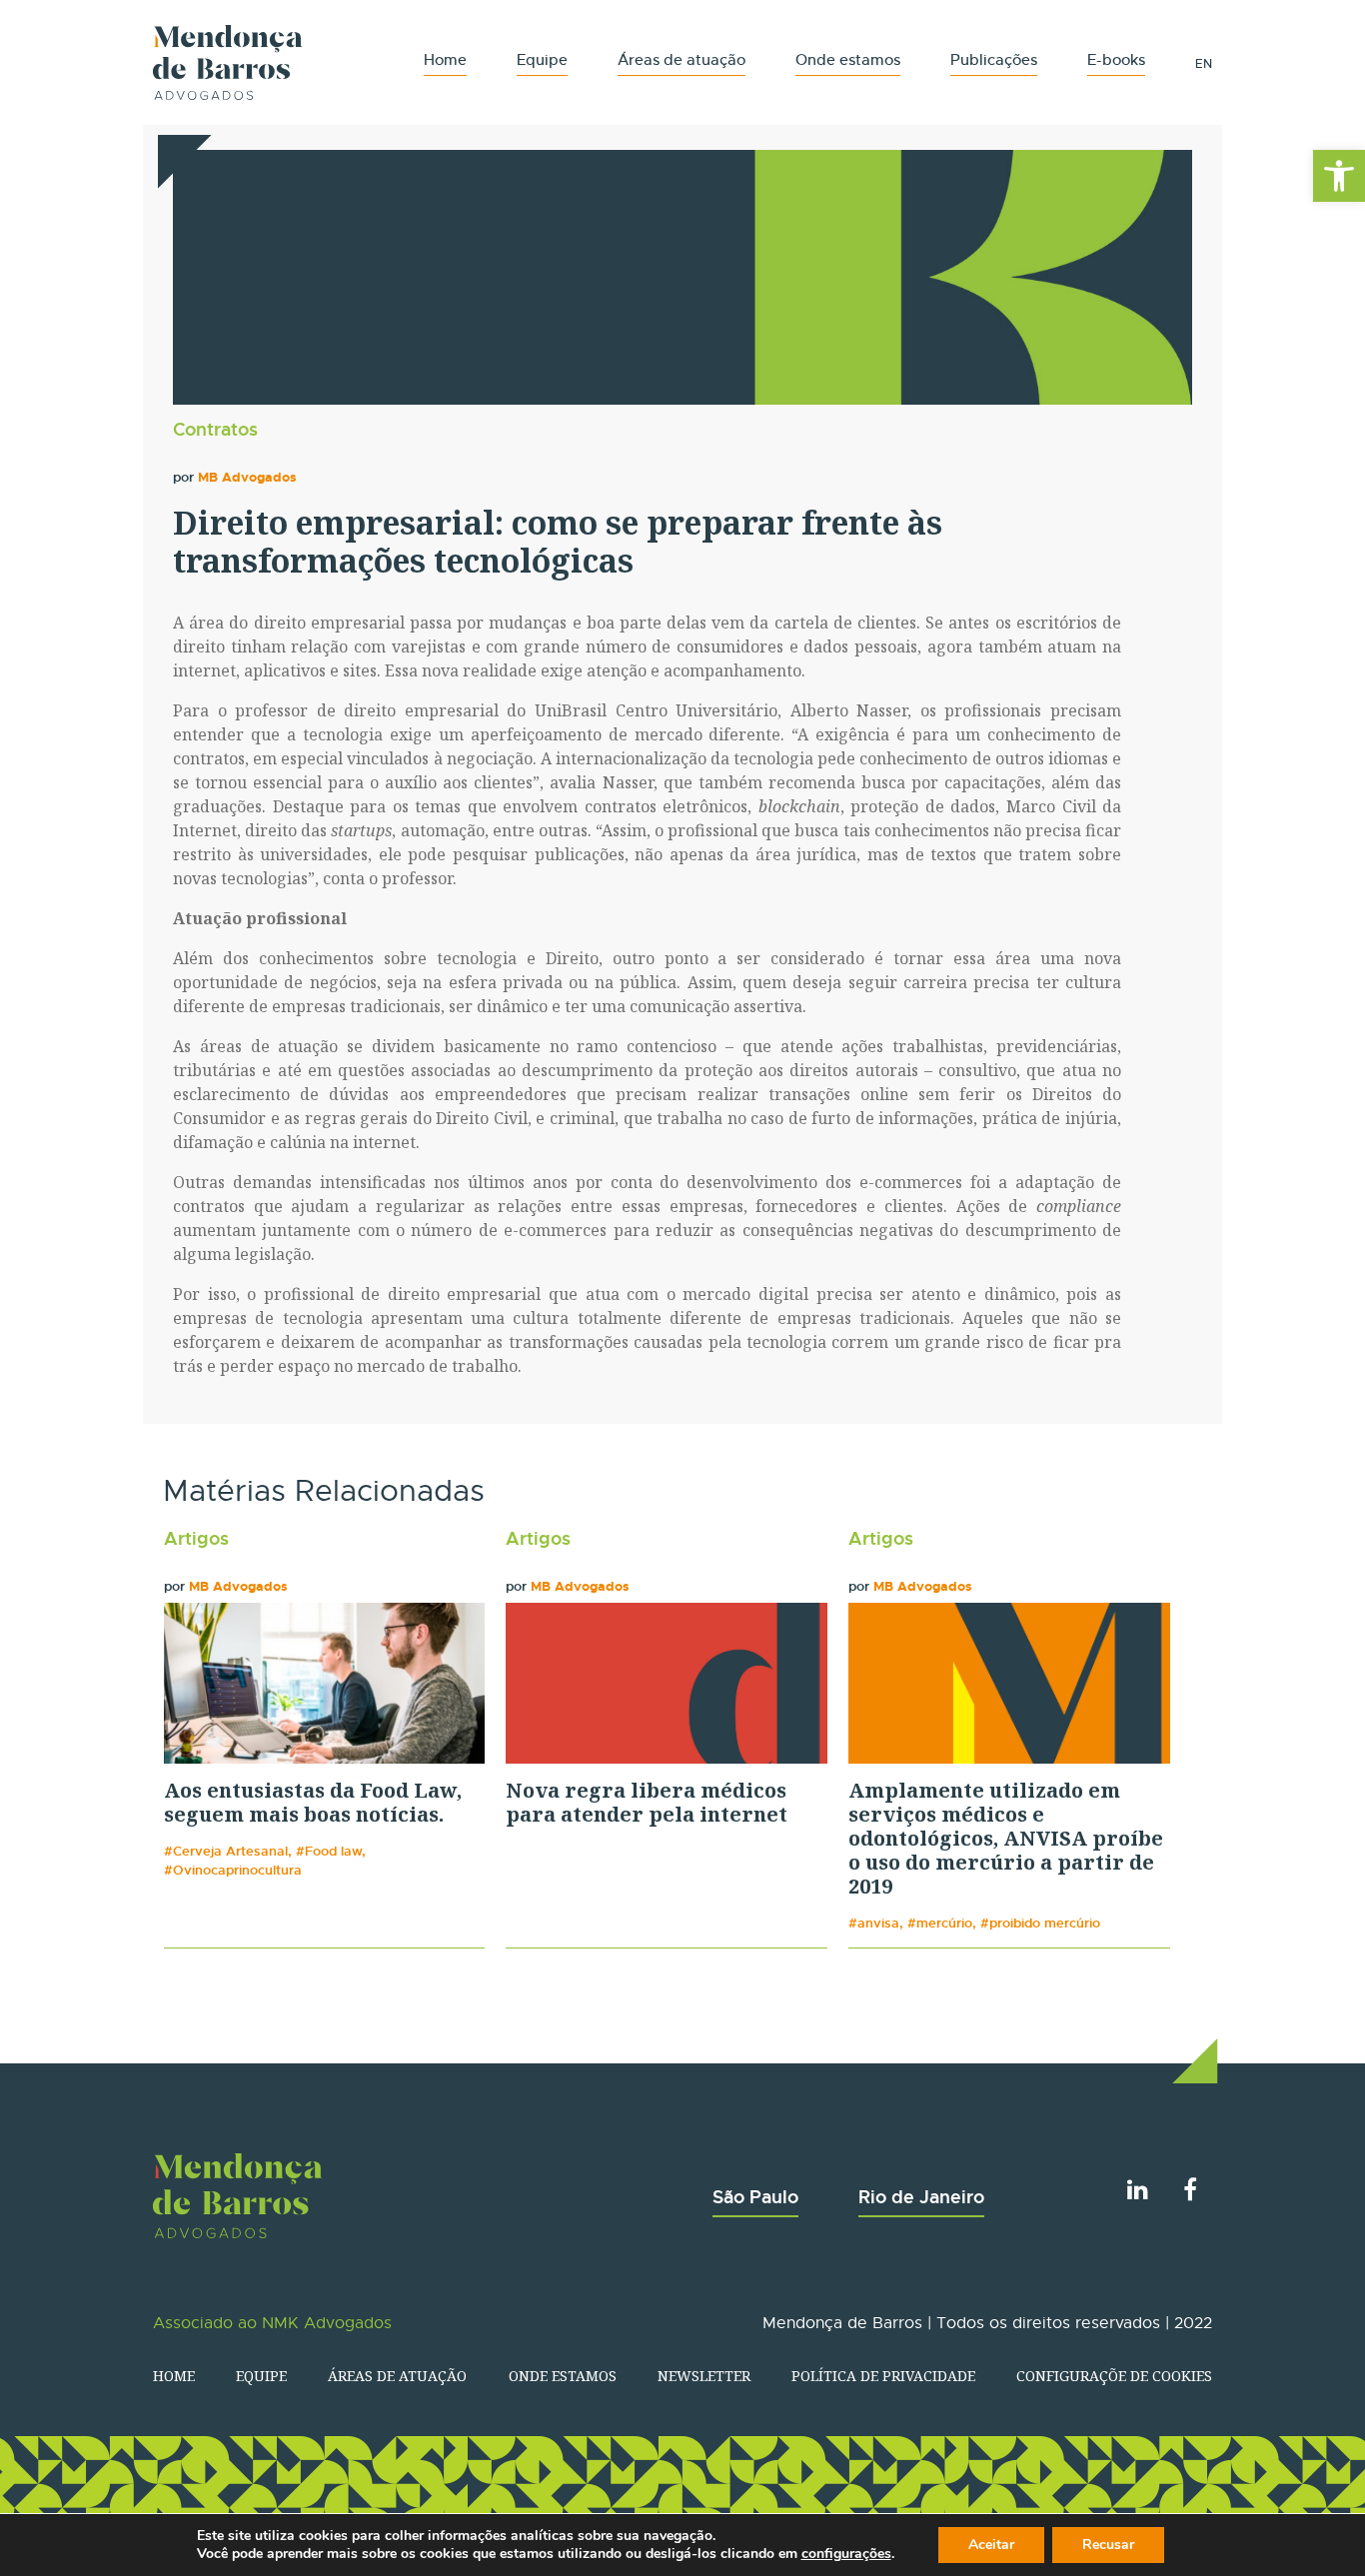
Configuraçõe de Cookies (1114, 2376)
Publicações (994, 59)
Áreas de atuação (682, 59)
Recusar (1108, 2545)
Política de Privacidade (883, 2376)
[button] (1339, 176)
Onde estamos (848, 59)
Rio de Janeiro (921, 2197)
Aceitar (991, 2545)
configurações (846, 2554)
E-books (1116, 59)
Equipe (542, 59)
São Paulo (755, 2197)
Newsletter (704, 2376)
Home (445, 59)
